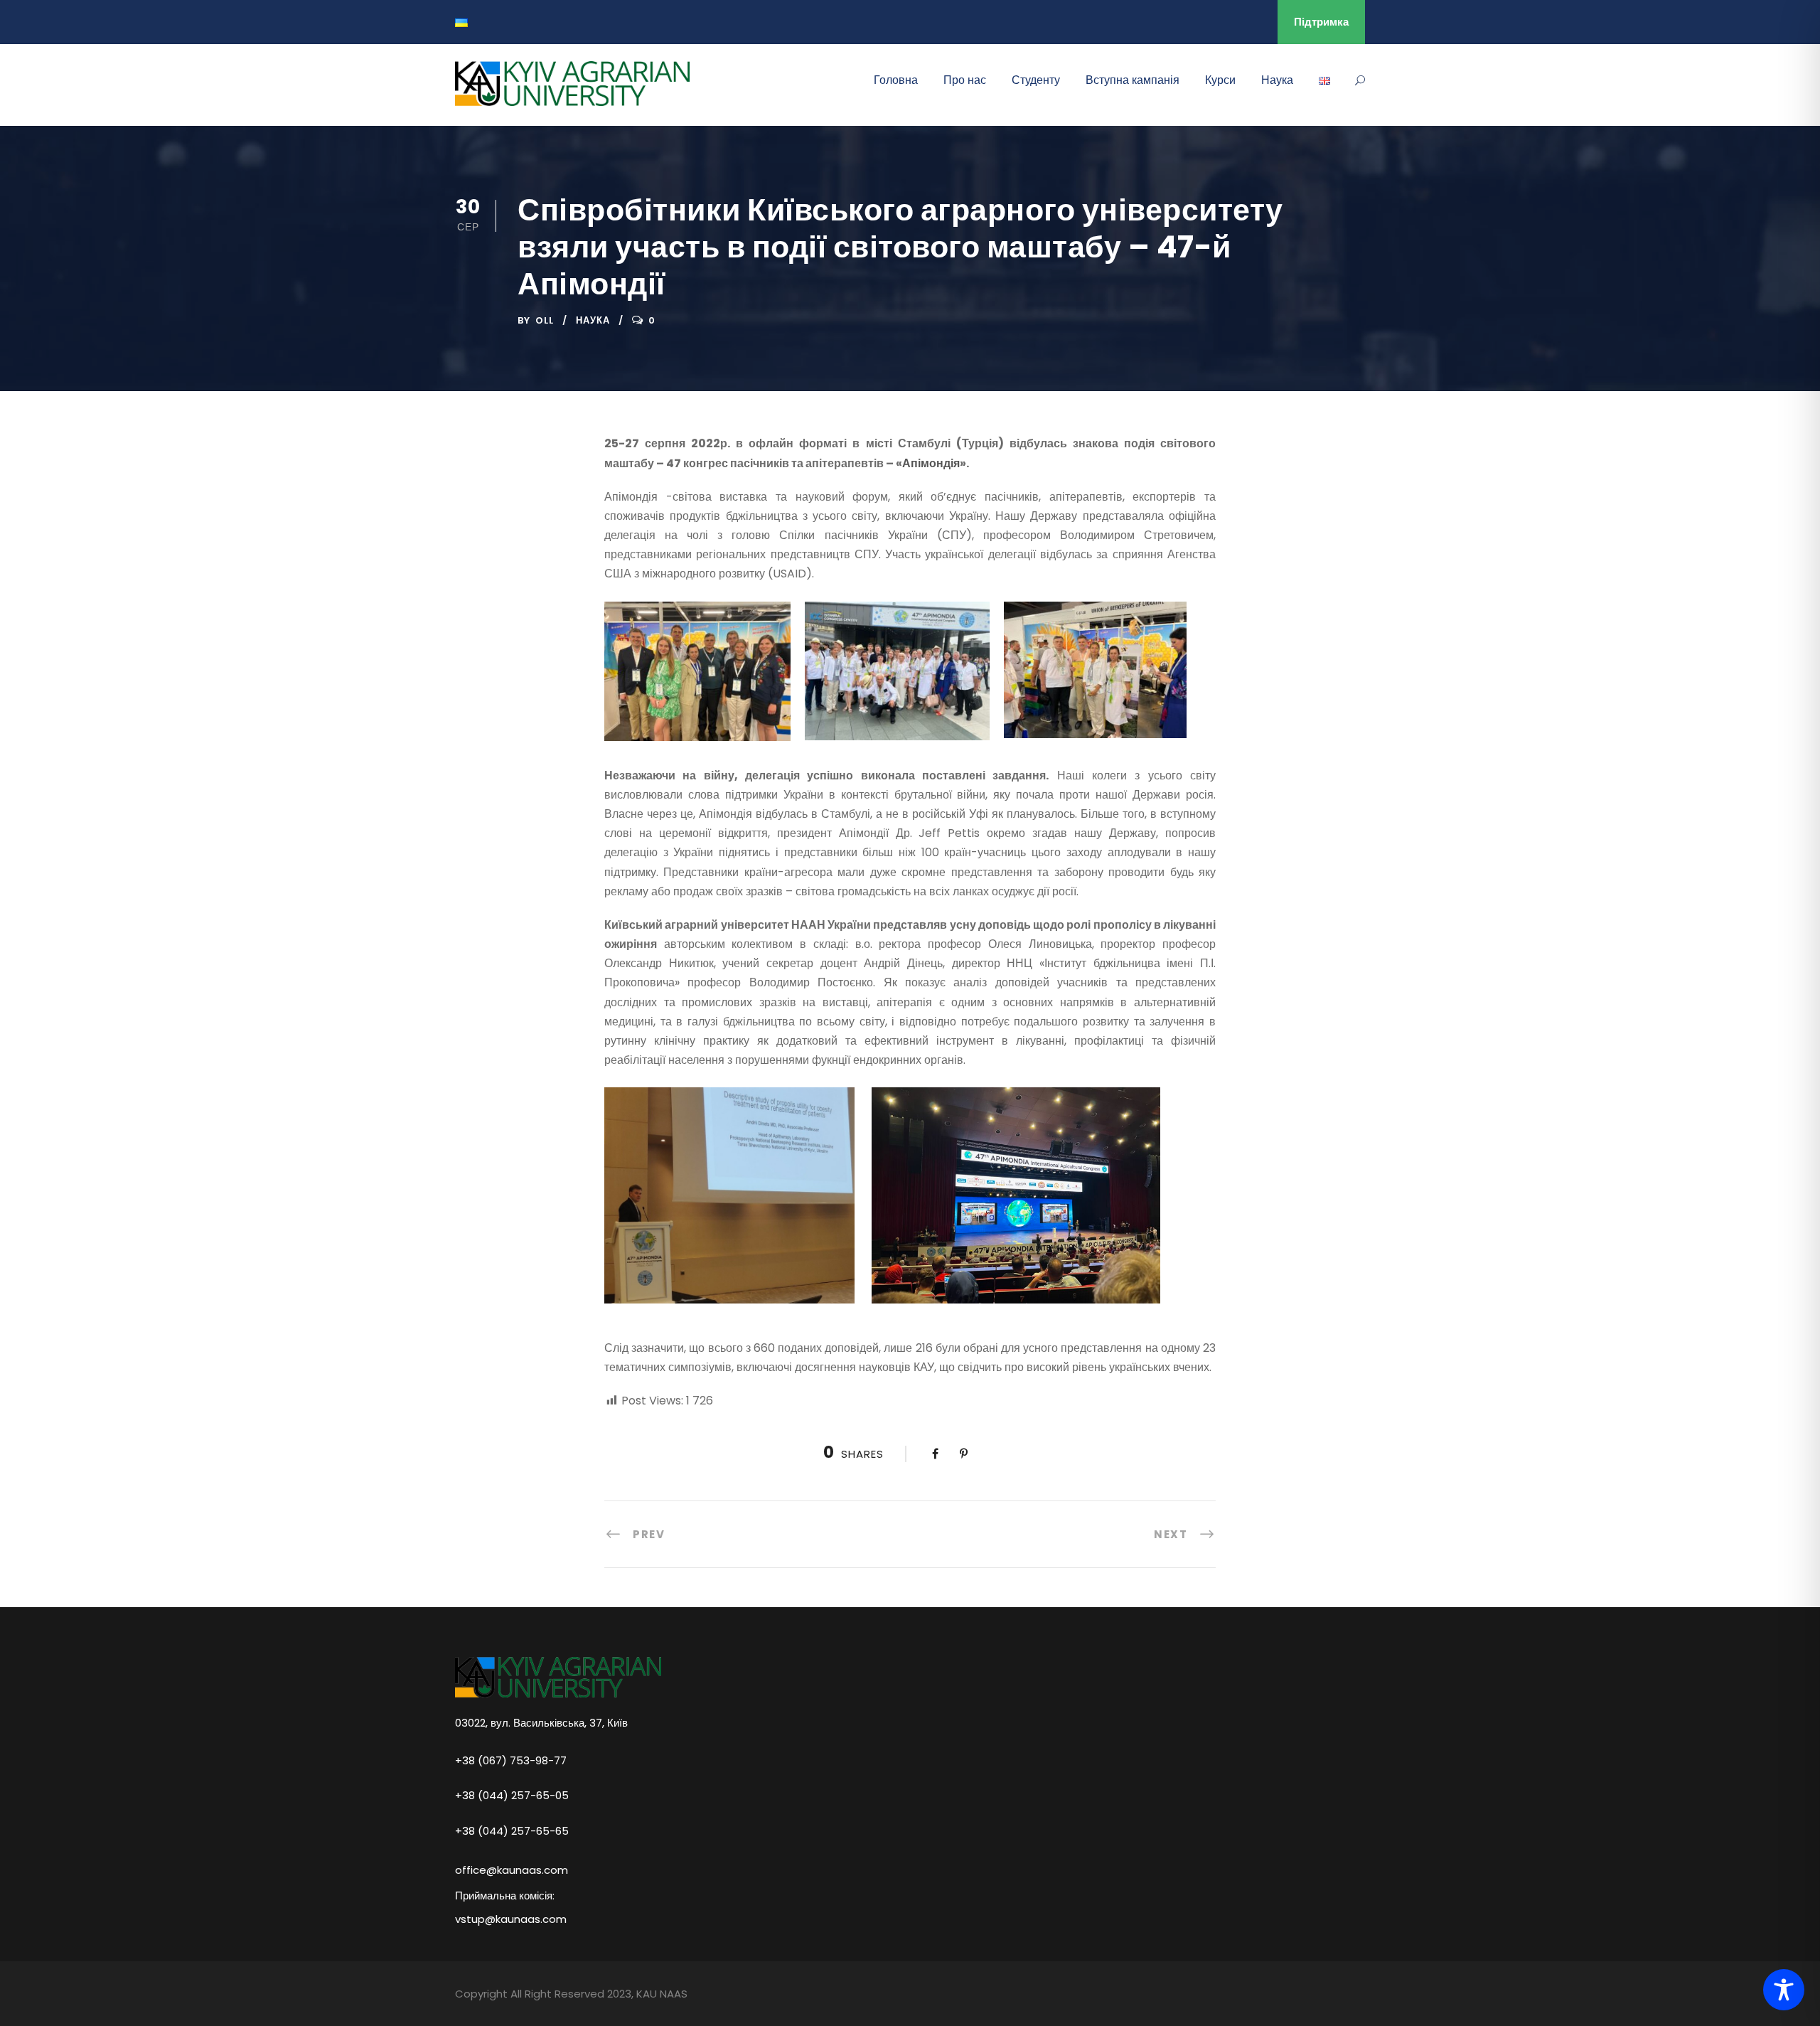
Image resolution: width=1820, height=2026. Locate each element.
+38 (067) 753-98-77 (511, 1760)
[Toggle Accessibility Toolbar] (1784, 1990)
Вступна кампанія (1133, 80)
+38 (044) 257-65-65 (512, 1830)
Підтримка (1321, 22)
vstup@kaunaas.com (511, 1919)
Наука (1277, 80)
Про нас (965, 80)
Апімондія (931, 463)
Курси (1220, 80)
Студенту (1036, 80)
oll (545, 320)
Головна (896, 80)
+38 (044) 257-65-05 (512, 1795)
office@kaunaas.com (512, 1870)
